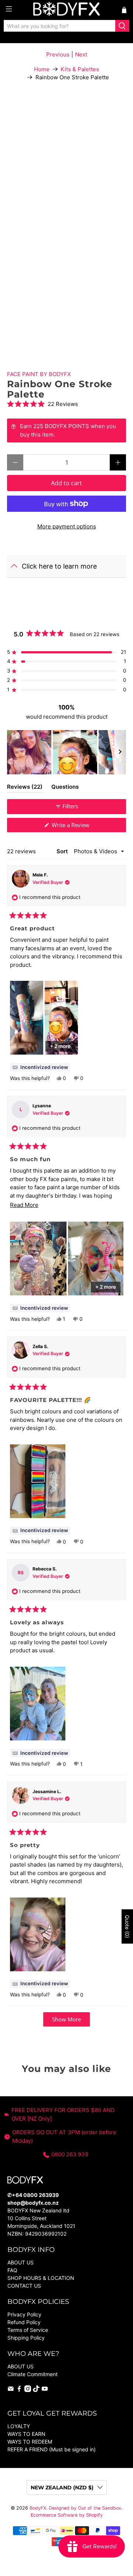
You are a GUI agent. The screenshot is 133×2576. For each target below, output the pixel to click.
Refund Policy (24, 2322)
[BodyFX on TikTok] (36, 2390)
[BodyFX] (66, 10)
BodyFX (38, 2508)
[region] (66, 752)
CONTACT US (24, 2286)
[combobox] (60, 26)
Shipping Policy (26, 2338)
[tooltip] (40, 1067)
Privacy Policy (24, 2314)
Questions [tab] (65, 788)
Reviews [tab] (25, 788)
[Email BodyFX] (11, 2390)
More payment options (67, 526)
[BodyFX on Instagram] (28, 2390)
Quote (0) (127, 1926)
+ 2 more (60, 1046)
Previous (58, 54)
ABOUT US (21, 2262)
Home (42, 69)
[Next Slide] (120, 752)
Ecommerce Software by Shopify (67, 2515)
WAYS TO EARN (26, 2434)
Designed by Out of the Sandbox (85, 2508)
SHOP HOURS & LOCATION (41, 2278)
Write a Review (81, 827)
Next (81, 54)
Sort (63, 851)
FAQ (12, 2270)
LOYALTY (19, 2426)
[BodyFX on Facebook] (19, 2390)
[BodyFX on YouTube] (45, 2390)
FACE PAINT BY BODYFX (39, 374)
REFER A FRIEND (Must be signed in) (52, 2449)
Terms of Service (28, 2330)
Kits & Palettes (80, 69)
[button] (66, 404)
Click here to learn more (59, 566)
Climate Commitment (33, 2374)
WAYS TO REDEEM (30, 2442)
